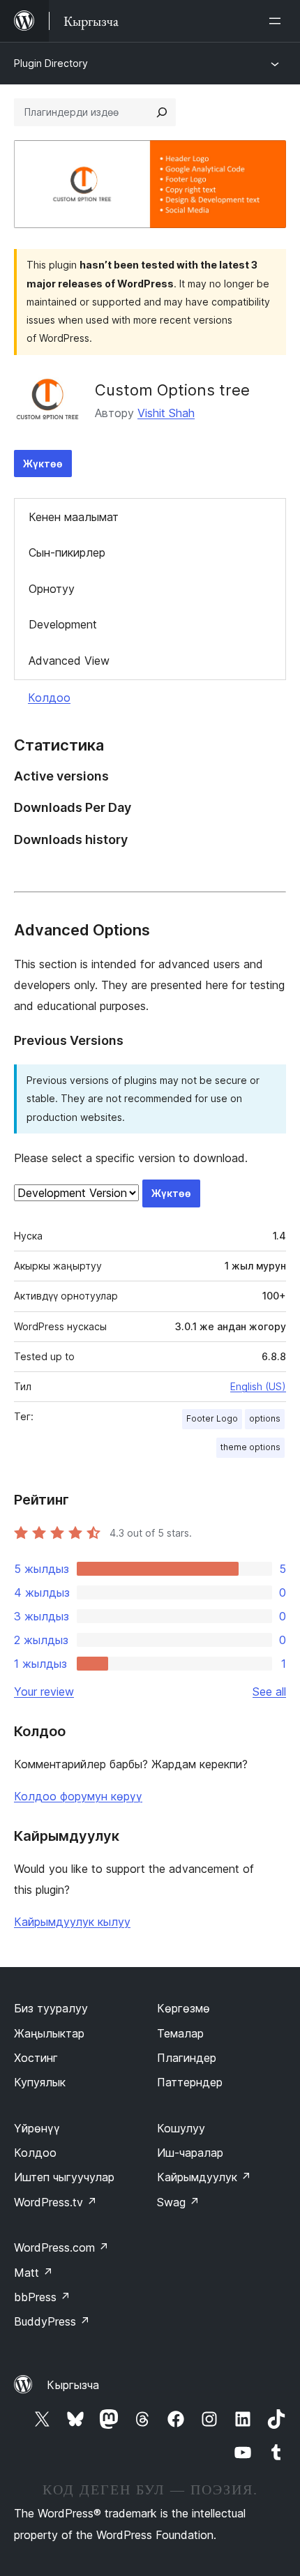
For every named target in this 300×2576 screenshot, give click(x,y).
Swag (178, 2202)
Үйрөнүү (37, 2128)
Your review (44, 1692)
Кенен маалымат (74, 517)
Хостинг (36, 2058)
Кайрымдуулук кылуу (72, 1922)
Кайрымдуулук (204, 2177)
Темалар (180, 2033)
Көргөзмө (183, 2008)
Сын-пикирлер (67, 552)
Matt (33, 2273)
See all (269, 1692)
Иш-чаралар (190, 2153)
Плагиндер (187, 2058)
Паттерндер (190, 2082)
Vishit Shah (166, 413)
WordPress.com (61, 2247)
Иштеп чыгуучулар (64, 2177)
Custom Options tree (172, 390)
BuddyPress (52, 2321)
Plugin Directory (51, 63)
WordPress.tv (55, 2202)
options (265, 1418)
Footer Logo (212, 1418)
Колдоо (49, 698)
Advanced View (69, 661)
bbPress (42, 2297)
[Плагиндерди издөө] (162, 112)
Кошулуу (181, 2128)
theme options (250, 1447)
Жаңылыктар (49, 2033)
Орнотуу (52, 589)
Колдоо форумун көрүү (78, 1796)
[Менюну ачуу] (278, 21)
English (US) (258, 1386)
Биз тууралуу (51, 2008)
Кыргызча (73, 2385)
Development (63, 624)
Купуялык (40, 2082)
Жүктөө (43, 464)
